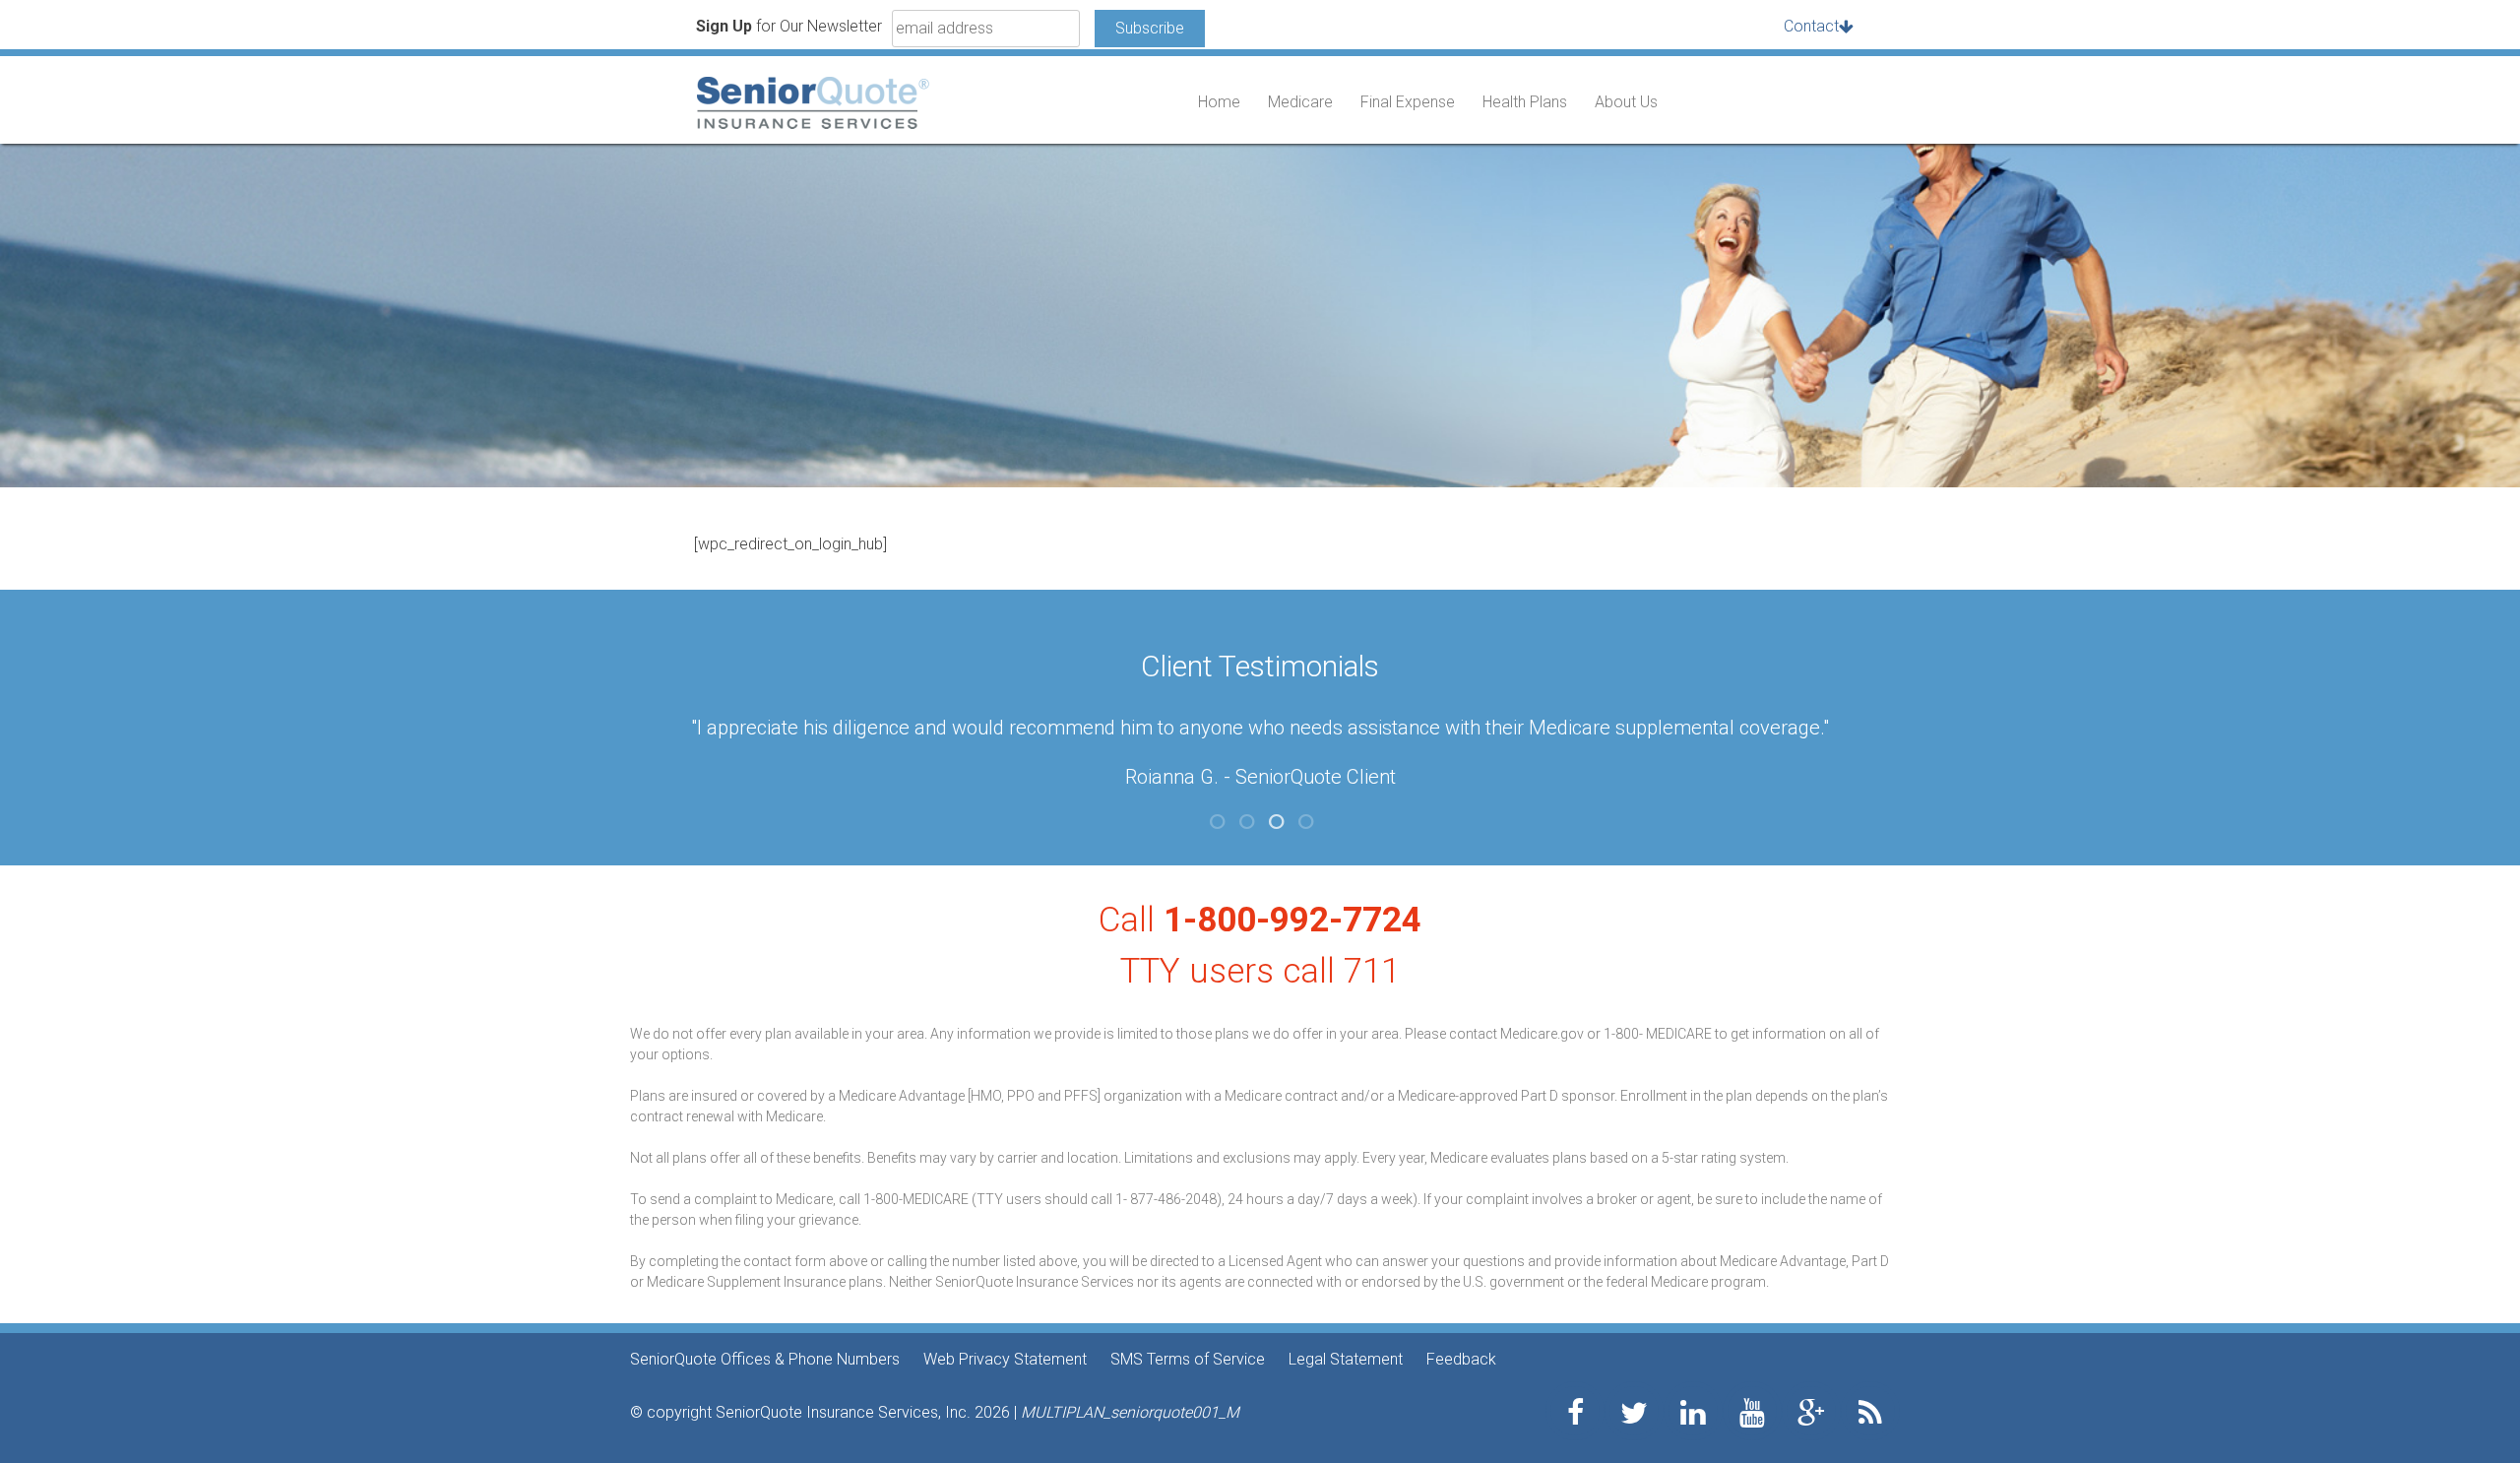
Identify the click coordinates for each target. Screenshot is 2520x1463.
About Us (1626, 102)
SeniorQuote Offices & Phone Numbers (765, 1359)
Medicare (1300, 102)
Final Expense (1408, 102)
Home (1219, 102)
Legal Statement (1346, 1359)
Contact (1811, 26)
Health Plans (1525, 102)
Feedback (1461, 1359)
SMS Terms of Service (1188, 1359)
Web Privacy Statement (1005, 1359)
